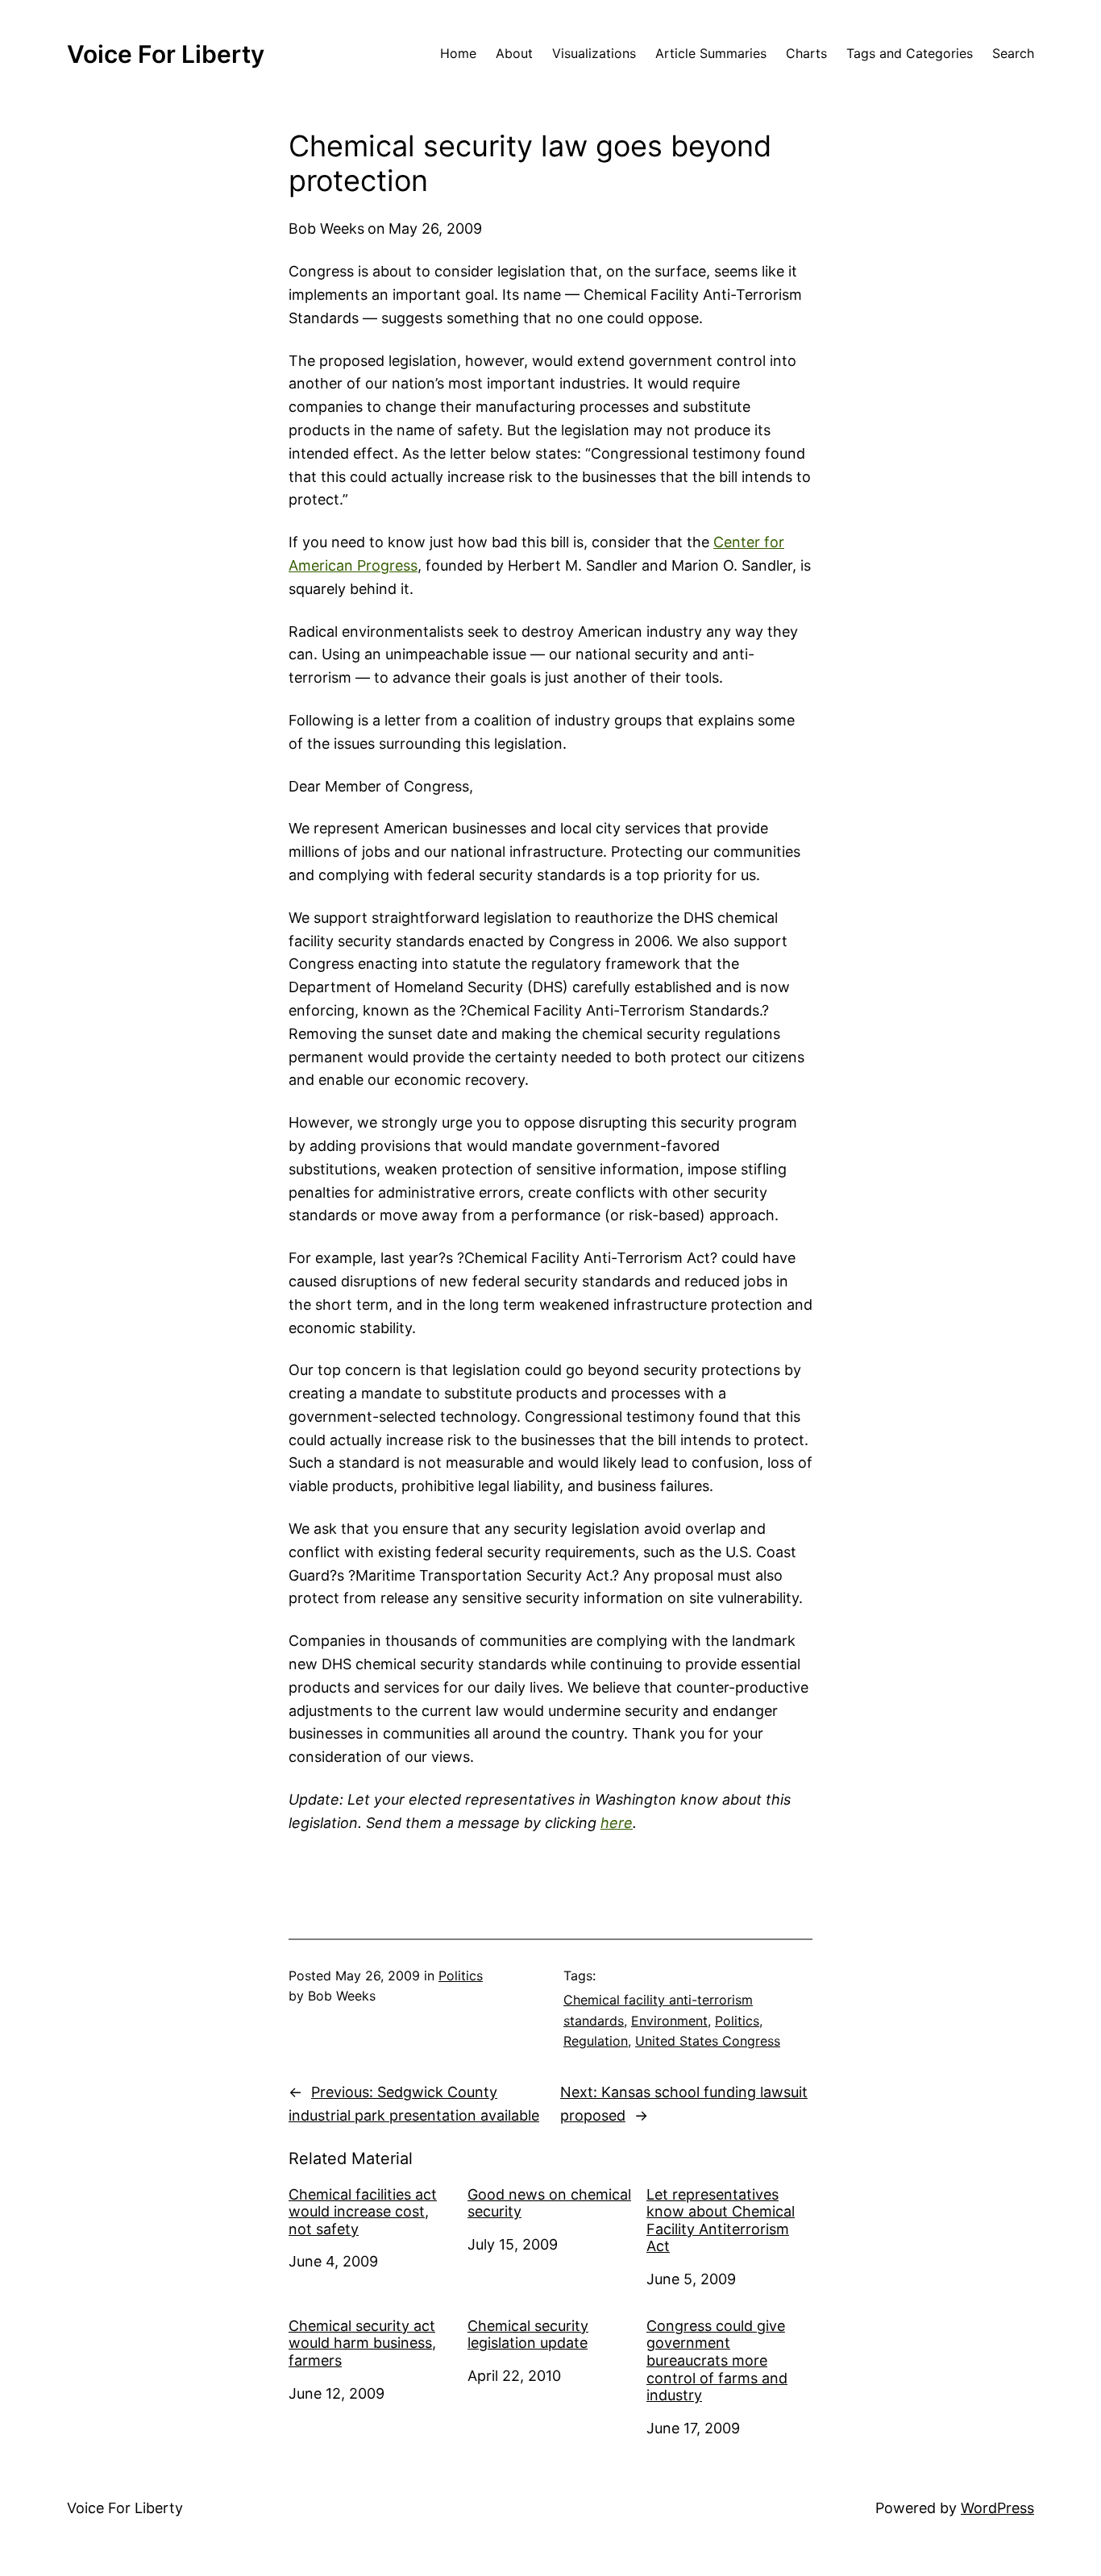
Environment (669, 2021)
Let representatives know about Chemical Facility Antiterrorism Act (721, 2221)
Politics (461, 1976)
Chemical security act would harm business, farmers (362, 2343)
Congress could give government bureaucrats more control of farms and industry (717, 2360)
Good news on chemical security (549, 2203)
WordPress (997, 2508)
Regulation (596, 2041)
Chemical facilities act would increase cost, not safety (363, 2212)
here (617, 1823)
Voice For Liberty (166, 54)
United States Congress (708, 2041)
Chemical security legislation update (528, 2335)
